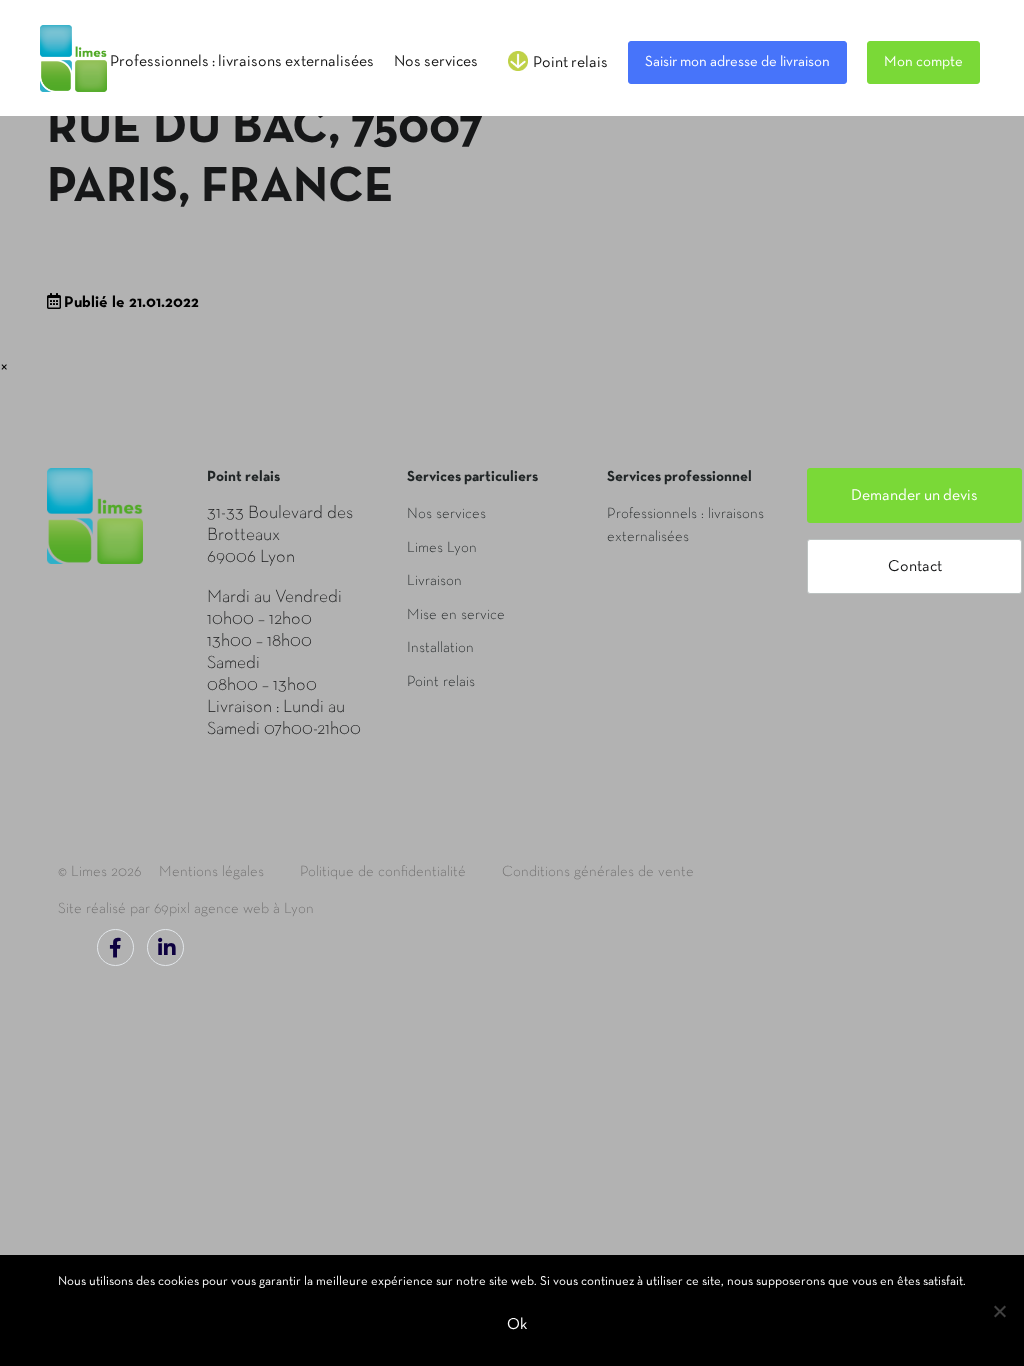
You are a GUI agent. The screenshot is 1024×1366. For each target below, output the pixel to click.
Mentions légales (211, 872)
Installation (440, 648)
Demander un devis (914, 496)
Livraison (434, 581)
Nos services (446, 514)
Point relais (441, 682)
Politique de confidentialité (383, 872)
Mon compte (923, 62)
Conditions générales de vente (598, 872)
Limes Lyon (442, 548)
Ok (517, 1325)
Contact (915, 567)
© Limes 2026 (99, 872)
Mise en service (456, 615)
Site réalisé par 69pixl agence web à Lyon (186, 909)
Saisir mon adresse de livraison (737, 62)
